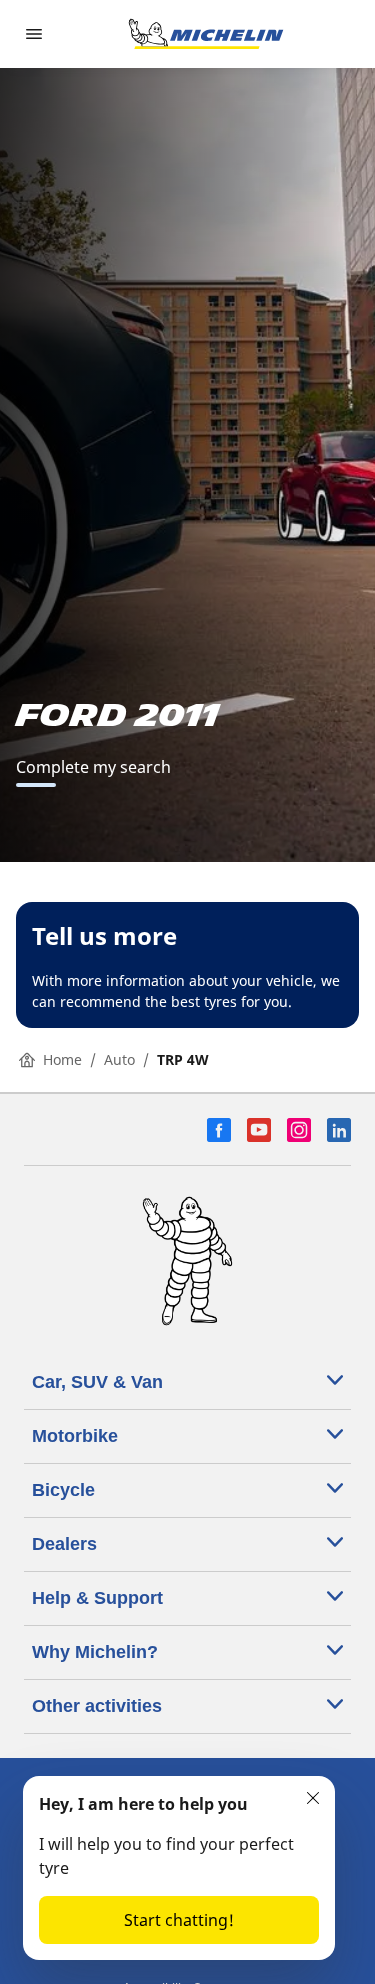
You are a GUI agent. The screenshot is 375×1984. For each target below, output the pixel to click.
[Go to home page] (206, 34)
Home (62, 1059)
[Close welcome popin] (313, 1798)
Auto (119, 1059)
